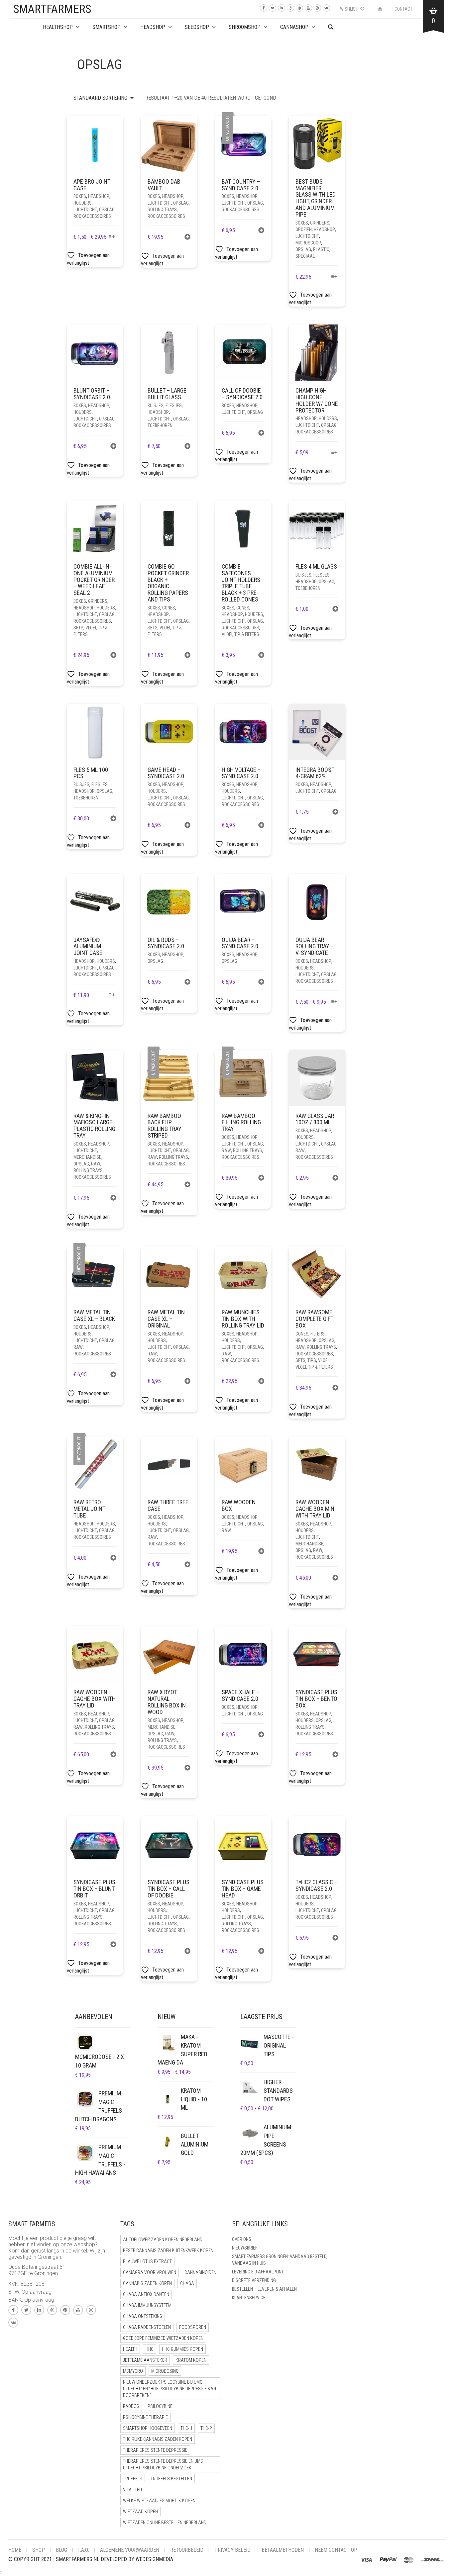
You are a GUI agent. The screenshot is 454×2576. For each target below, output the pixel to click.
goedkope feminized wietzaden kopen (163, 2338)
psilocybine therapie (145, 2417)
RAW (96, 1164)
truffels (133, 2479)
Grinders (320, 223)
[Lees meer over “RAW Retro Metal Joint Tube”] (113, 1559)
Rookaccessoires (92, 216)
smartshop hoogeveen (148, 2428)
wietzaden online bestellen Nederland (165, 2523)
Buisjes (156, 406)
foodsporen (193, 2327)
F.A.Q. (84, 2550)
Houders (83, 203)
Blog (61, 2550)
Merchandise (87, 1157)
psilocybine (160, 2406)
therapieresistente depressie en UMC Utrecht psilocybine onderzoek (163, 2464)
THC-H (186, 2428)
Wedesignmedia (154, 2559)
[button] (187, 238)
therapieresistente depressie (155, 2450)
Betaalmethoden (283, 2550)
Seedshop (197, 27)
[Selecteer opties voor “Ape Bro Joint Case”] (112, 237)
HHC (150, 2349)
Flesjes (174, 406)
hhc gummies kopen (182, 2349)
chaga (187, 2283)
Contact (403, 9)
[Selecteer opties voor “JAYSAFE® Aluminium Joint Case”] (112, 996)
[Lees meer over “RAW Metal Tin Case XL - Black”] (113, 1375)
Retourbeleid (187, 2550)
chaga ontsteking (143, 2316)
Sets (78, 628)
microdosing (165, 2371)
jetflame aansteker (145, 2360)
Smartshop (107, 27)
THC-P (206, 2428)
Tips (312, 1360)
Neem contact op (336, 2550)
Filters (318, 1334)
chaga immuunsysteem (147, 2305)
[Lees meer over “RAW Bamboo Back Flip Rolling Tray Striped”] (187, 1185)
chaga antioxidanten (146, 2294)
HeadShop (153, 27)
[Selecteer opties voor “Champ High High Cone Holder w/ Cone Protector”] (334, 453)
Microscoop (308, 243)
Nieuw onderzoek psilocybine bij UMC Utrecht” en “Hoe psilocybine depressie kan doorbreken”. (170, 2389)
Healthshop (58, 27)
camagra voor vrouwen (150, 2272)
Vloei (323, 1360)
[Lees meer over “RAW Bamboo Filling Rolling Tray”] (261, 1179)
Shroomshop (245, 27)
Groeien (304, 230)
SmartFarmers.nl (78, 2559)
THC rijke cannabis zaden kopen (158, 2439)
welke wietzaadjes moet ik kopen (159, 2501)
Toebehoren (160, 425)
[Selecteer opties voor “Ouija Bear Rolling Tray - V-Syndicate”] (334, 1002)
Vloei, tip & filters (240, 634)
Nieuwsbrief (245, 2248)
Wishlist (349, 9)
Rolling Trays (162, 210)
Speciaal (305, 256)
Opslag (107, 210)
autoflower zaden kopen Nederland (163, 2240)
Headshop (99, 196)
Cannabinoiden (200, 2272)
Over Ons (242, 2239)
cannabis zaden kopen (147, 2283)
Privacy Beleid (232, 2550)
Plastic (321, 249)
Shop (39, 2550)
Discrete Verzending (254, 2280)
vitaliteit (133, 2490)
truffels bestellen (171, 2479)
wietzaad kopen (140, 2512)
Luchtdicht (85, 210)
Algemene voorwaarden (130, 2550)
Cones (169, 608)
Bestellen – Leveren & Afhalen (264, 2289)
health (130, 2349)
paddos (131, 2406)
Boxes (80, 196)
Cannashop (294, 27)
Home (15, 2550)
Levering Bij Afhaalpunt (258, 2272)
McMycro (133, 2371)
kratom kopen (191, 2360)
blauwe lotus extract (147, 2261)
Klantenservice (249, 2298)
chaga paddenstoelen (147, 2327)
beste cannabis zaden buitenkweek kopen (168, 2251)
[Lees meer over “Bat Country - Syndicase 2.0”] (261, 231)
